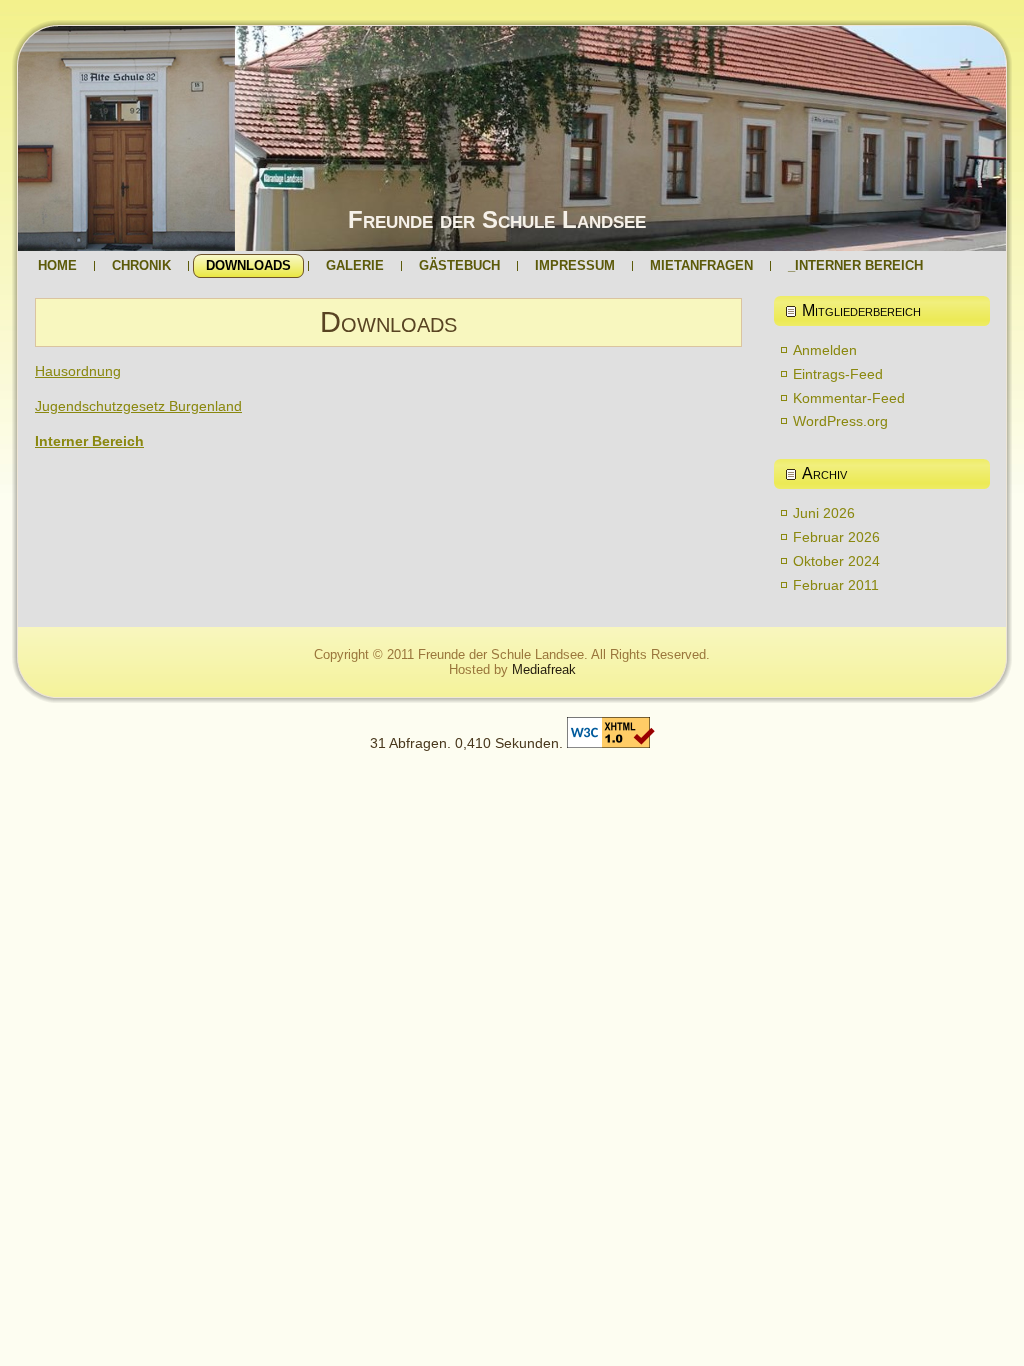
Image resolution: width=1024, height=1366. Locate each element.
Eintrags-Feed (838, 374)
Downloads (388, 322)
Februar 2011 (836, 585)
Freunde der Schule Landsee (497, 219)
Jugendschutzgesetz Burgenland (138, 406)
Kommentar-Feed (849, 398)
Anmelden (825, 350)
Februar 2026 (836, 537)
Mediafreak (544, 669)
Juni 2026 (824, 513)
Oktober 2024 (836, 561)
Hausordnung (78, 371)
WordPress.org (840, 421)
